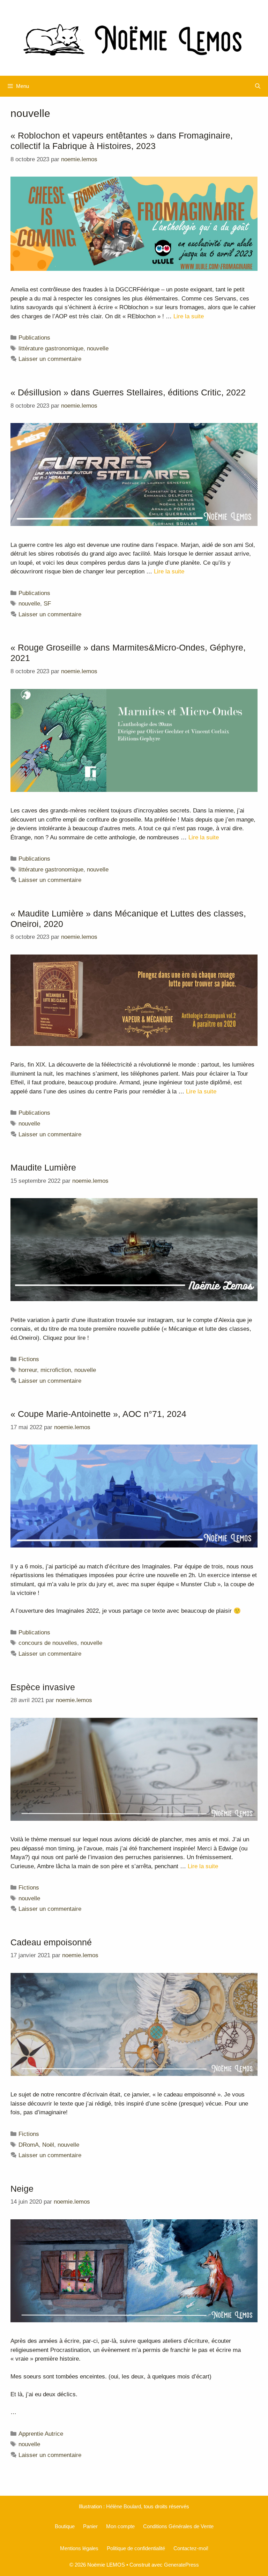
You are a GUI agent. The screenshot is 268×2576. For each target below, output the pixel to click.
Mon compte (120, 2526)
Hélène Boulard (124, 2506)
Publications (34, 338)
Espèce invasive (43, 1687)
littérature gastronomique (51, 348)
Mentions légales (79, 2548)
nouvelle (98, 348)
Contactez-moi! (191, 2548)
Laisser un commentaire (50, 359)
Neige (22, 2189)
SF (47, 604)
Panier (90, 2526)
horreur (28, 1370)
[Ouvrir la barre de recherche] (258, 86)
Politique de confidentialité (136, 2548)
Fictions (29, 1359)
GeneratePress (181, 2565)
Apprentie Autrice (41, 2434)
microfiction (56, 1370)
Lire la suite (189, 316)
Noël (48, 2145)
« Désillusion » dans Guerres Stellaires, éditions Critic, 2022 (128, 392)
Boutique (65, 2526)
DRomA (29, 2145)
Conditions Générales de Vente (178, 2526)
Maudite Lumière (43, 1167)
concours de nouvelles (48, 1643)
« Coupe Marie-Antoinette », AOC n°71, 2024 (98, 1414)
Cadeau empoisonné (51, 1942)
